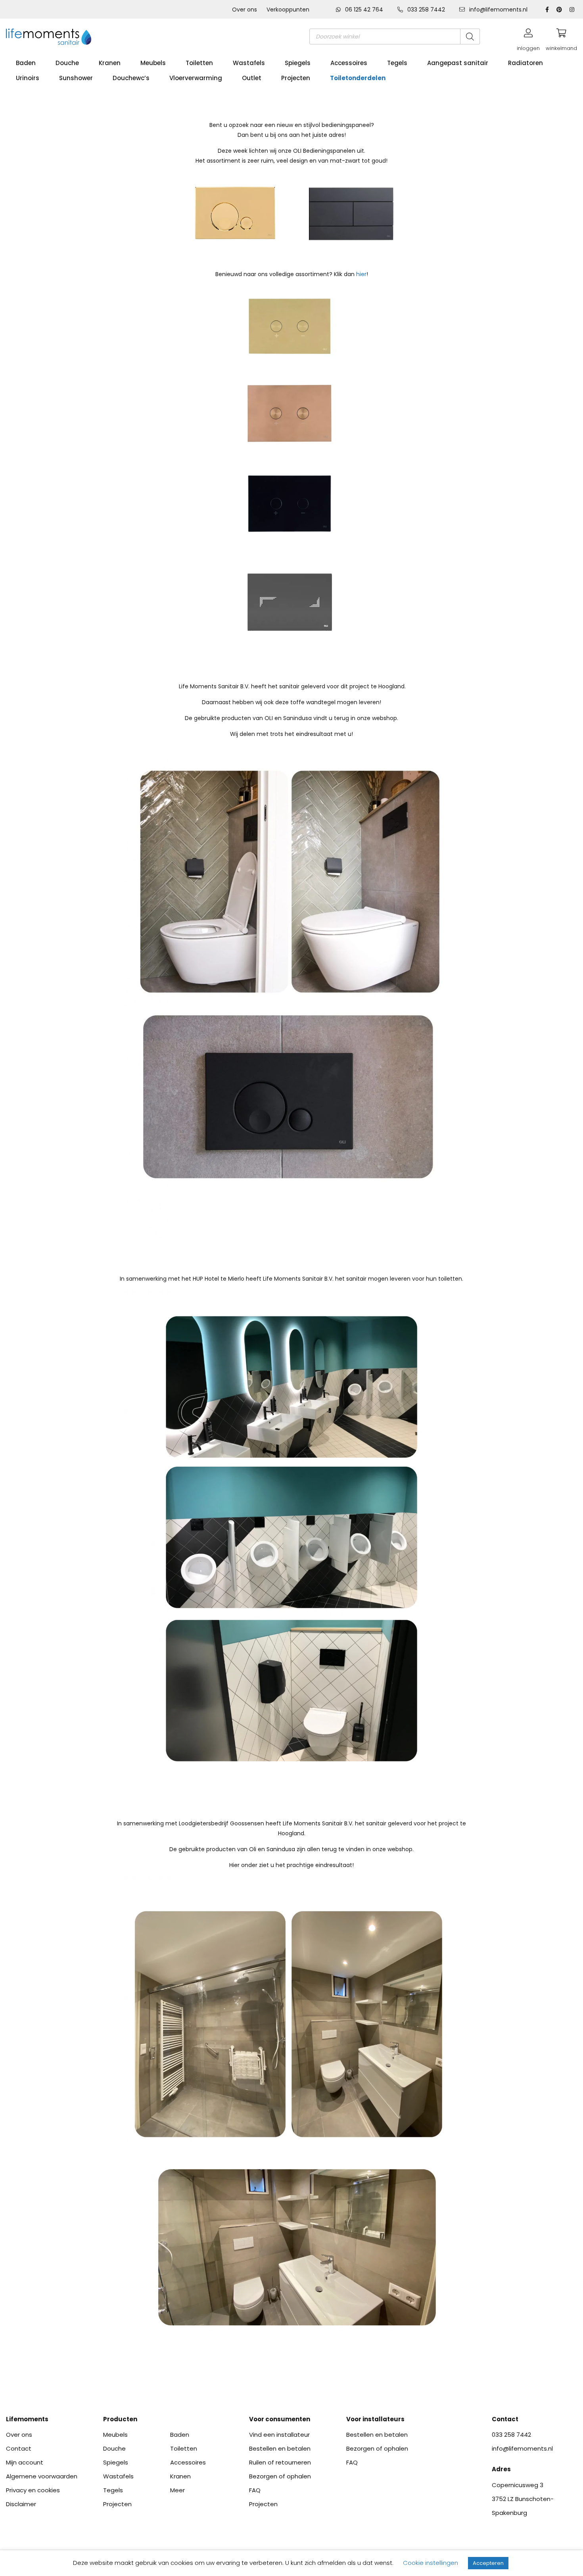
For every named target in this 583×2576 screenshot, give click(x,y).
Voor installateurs (375, 2419)
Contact (19, 2448)
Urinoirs (28, 78)
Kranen (110, 63)
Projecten (296, 78)
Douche (67, 63)
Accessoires (349, 63)
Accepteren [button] (488, 2563)
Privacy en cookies (33, 2490)
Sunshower (76, 78)
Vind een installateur (279, 2435)
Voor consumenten (280, 2419)
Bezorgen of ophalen (280, 2476)
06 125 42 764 (364, 10)
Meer (177, 2490)
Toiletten (199, 63)
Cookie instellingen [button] (431, 2563)
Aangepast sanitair (458, 63)
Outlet (252, 78)
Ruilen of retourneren (280, 2462)
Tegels (397, 63)
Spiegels (298, 63)
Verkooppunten (288, 10)
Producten (120, 2419)
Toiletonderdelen (358, 78)
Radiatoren (525, 63)
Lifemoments (27, 2419)
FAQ (255, 2490)
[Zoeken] (470, 36)
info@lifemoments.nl (498, 10)
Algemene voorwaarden (42, 2476)
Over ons (245, 10)
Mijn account (25, 2462)
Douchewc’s (131, 78)
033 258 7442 (426, 10)
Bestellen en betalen (280, 2448)
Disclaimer (21, 2504)
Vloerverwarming (196, 78)
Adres (501, 2469)
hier (361, 274)
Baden (26, 63)
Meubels (153, 63)
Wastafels (249, 63)
